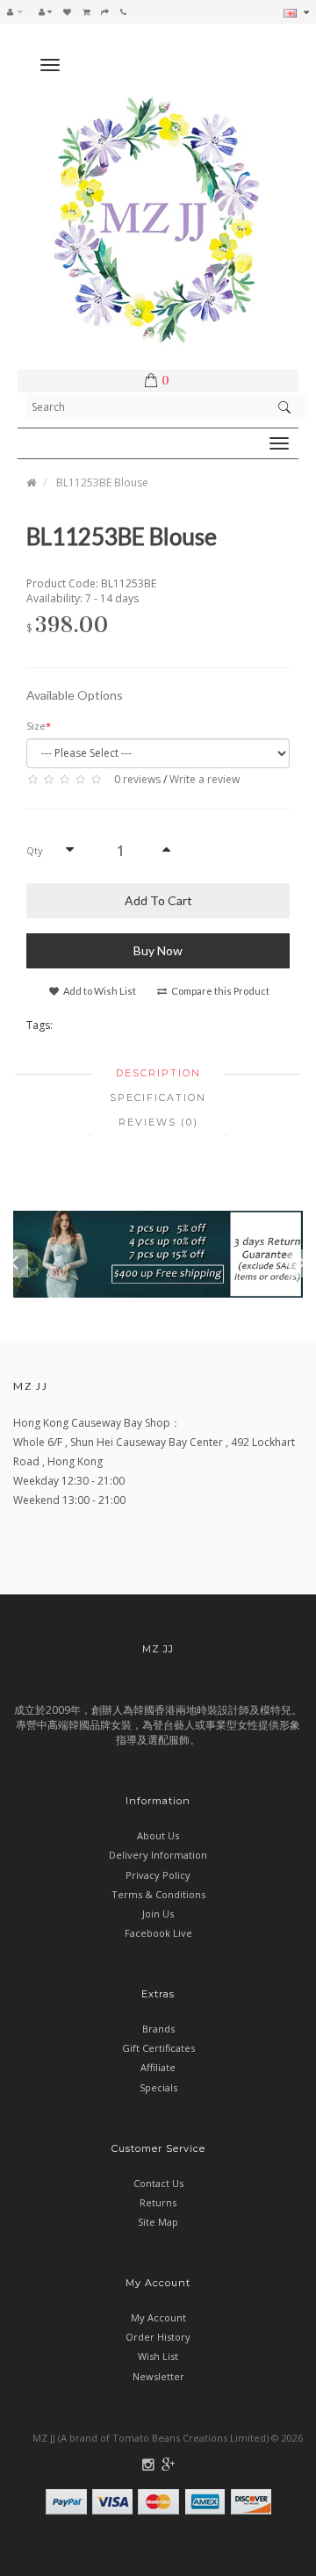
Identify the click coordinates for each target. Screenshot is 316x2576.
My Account (158, 2317)
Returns (158, 2202)
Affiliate (158, 2067)
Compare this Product (219, 991)
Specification (158, 1097)
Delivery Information (158, 1855)
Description (158, 1073)
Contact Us (158, 2183)
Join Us (158, 1914)
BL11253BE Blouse (102, 482)
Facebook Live (158, 1933)
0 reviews (137, 779)
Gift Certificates (158, 2048)
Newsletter (158, 2376)
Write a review (205, 779)
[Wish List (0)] (67, 11)
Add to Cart (158, 900)
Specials (158, 2087)
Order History (158, 2337)
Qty (35, 850)
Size (36, 726)
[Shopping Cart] (86, 11)
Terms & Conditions (158, 1894)
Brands (158, 2029)
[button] (19, 11)
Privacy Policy (158, 1875)
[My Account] (45, 11)
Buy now (158, 950)
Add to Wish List (99, 991)
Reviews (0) (158, 1122)
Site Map (158, 2222)
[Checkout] (105, 11)
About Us (158, 1835)
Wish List (158, 2356)
